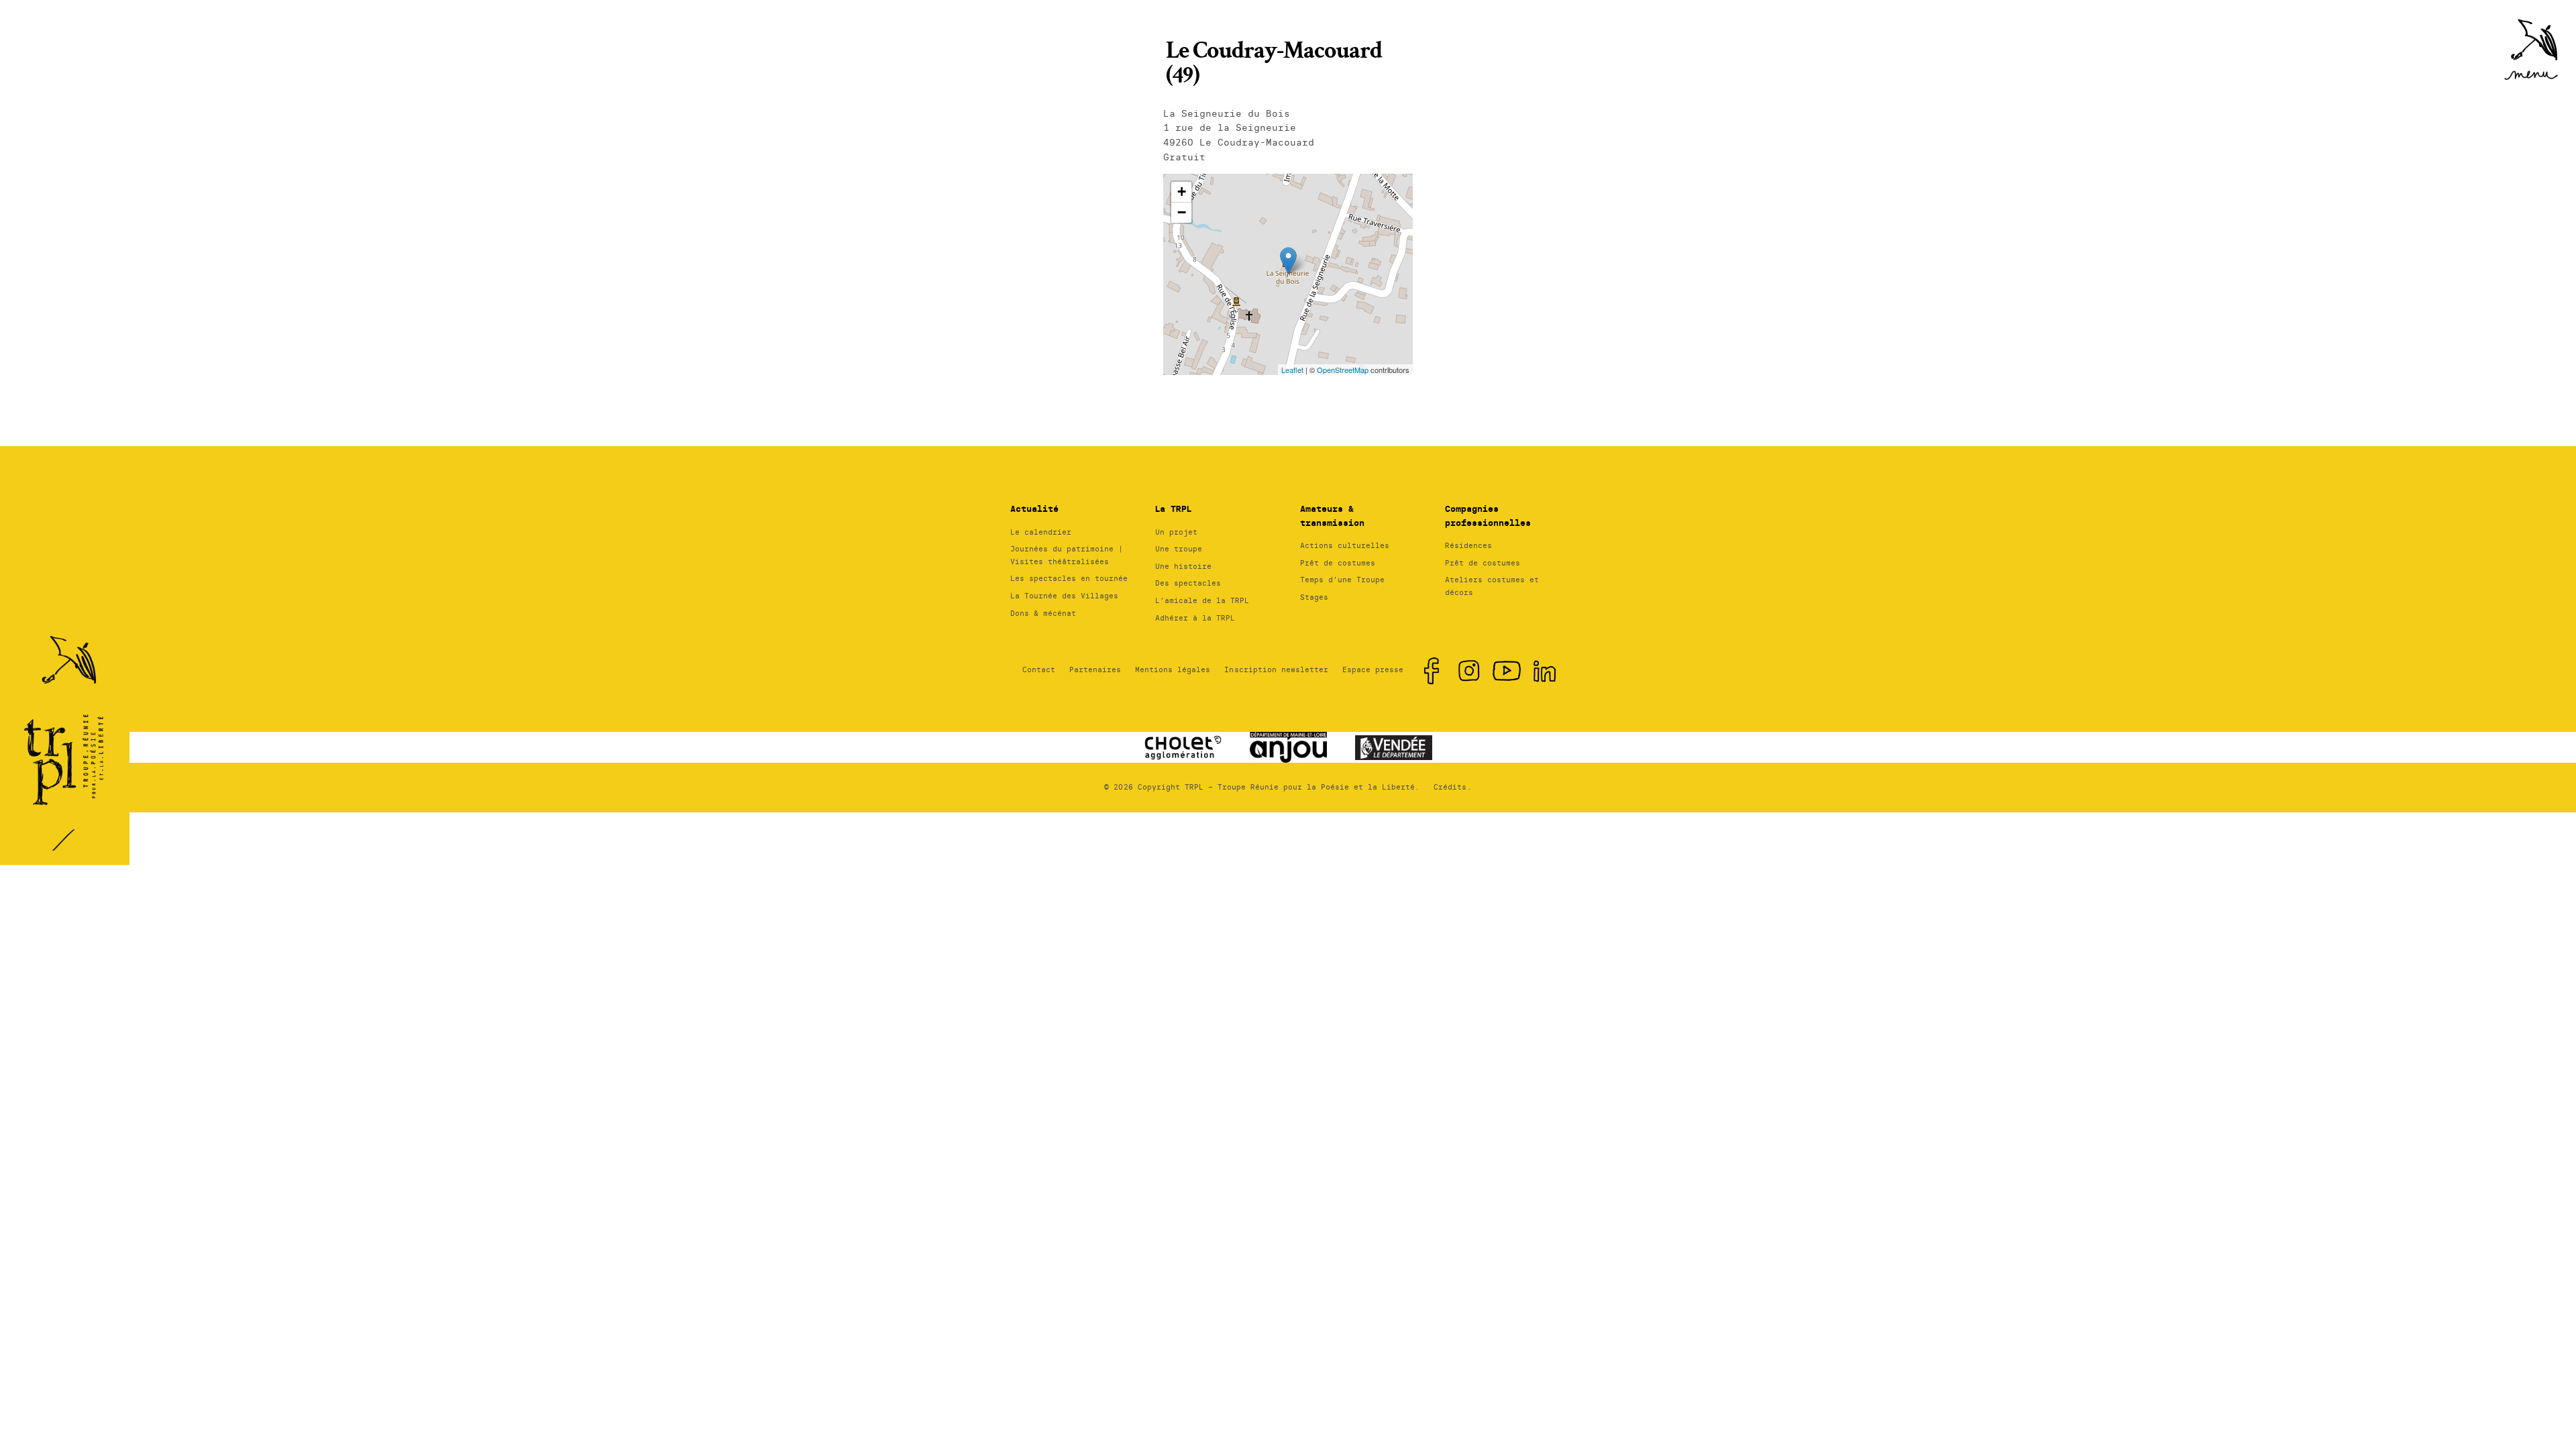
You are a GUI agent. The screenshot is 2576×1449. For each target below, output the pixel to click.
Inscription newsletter (1276, 669)
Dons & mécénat (1043, 613)
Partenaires (1095, 669)
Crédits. (1452, 787)
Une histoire (1183, 566)
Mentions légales (1173, 669)
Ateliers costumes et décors (1492, 586)
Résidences (1468, 545)
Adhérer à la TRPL (1195, 618)
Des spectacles (1188, 583)
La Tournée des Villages (1064, 596)
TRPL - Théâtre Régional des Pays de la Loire (67, 716)
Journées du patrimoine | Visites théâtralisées (1067, 555)
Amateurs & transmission (1332, 516)
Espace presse (1373, 669)
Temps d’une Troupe (1342, 580)
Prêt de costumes (1338, 563)
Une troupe (1179, 549)
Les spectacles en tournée (1069, 578)
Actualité (1034, 509)
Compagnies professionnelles (1488, 516)
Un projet (1176, 532)
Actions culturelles (1345, 545)
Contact (1039, 669)
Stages (1314, 597)
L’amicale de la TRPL (1202, 600)
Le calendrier (1041, 532)
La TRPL (1173, 509)
